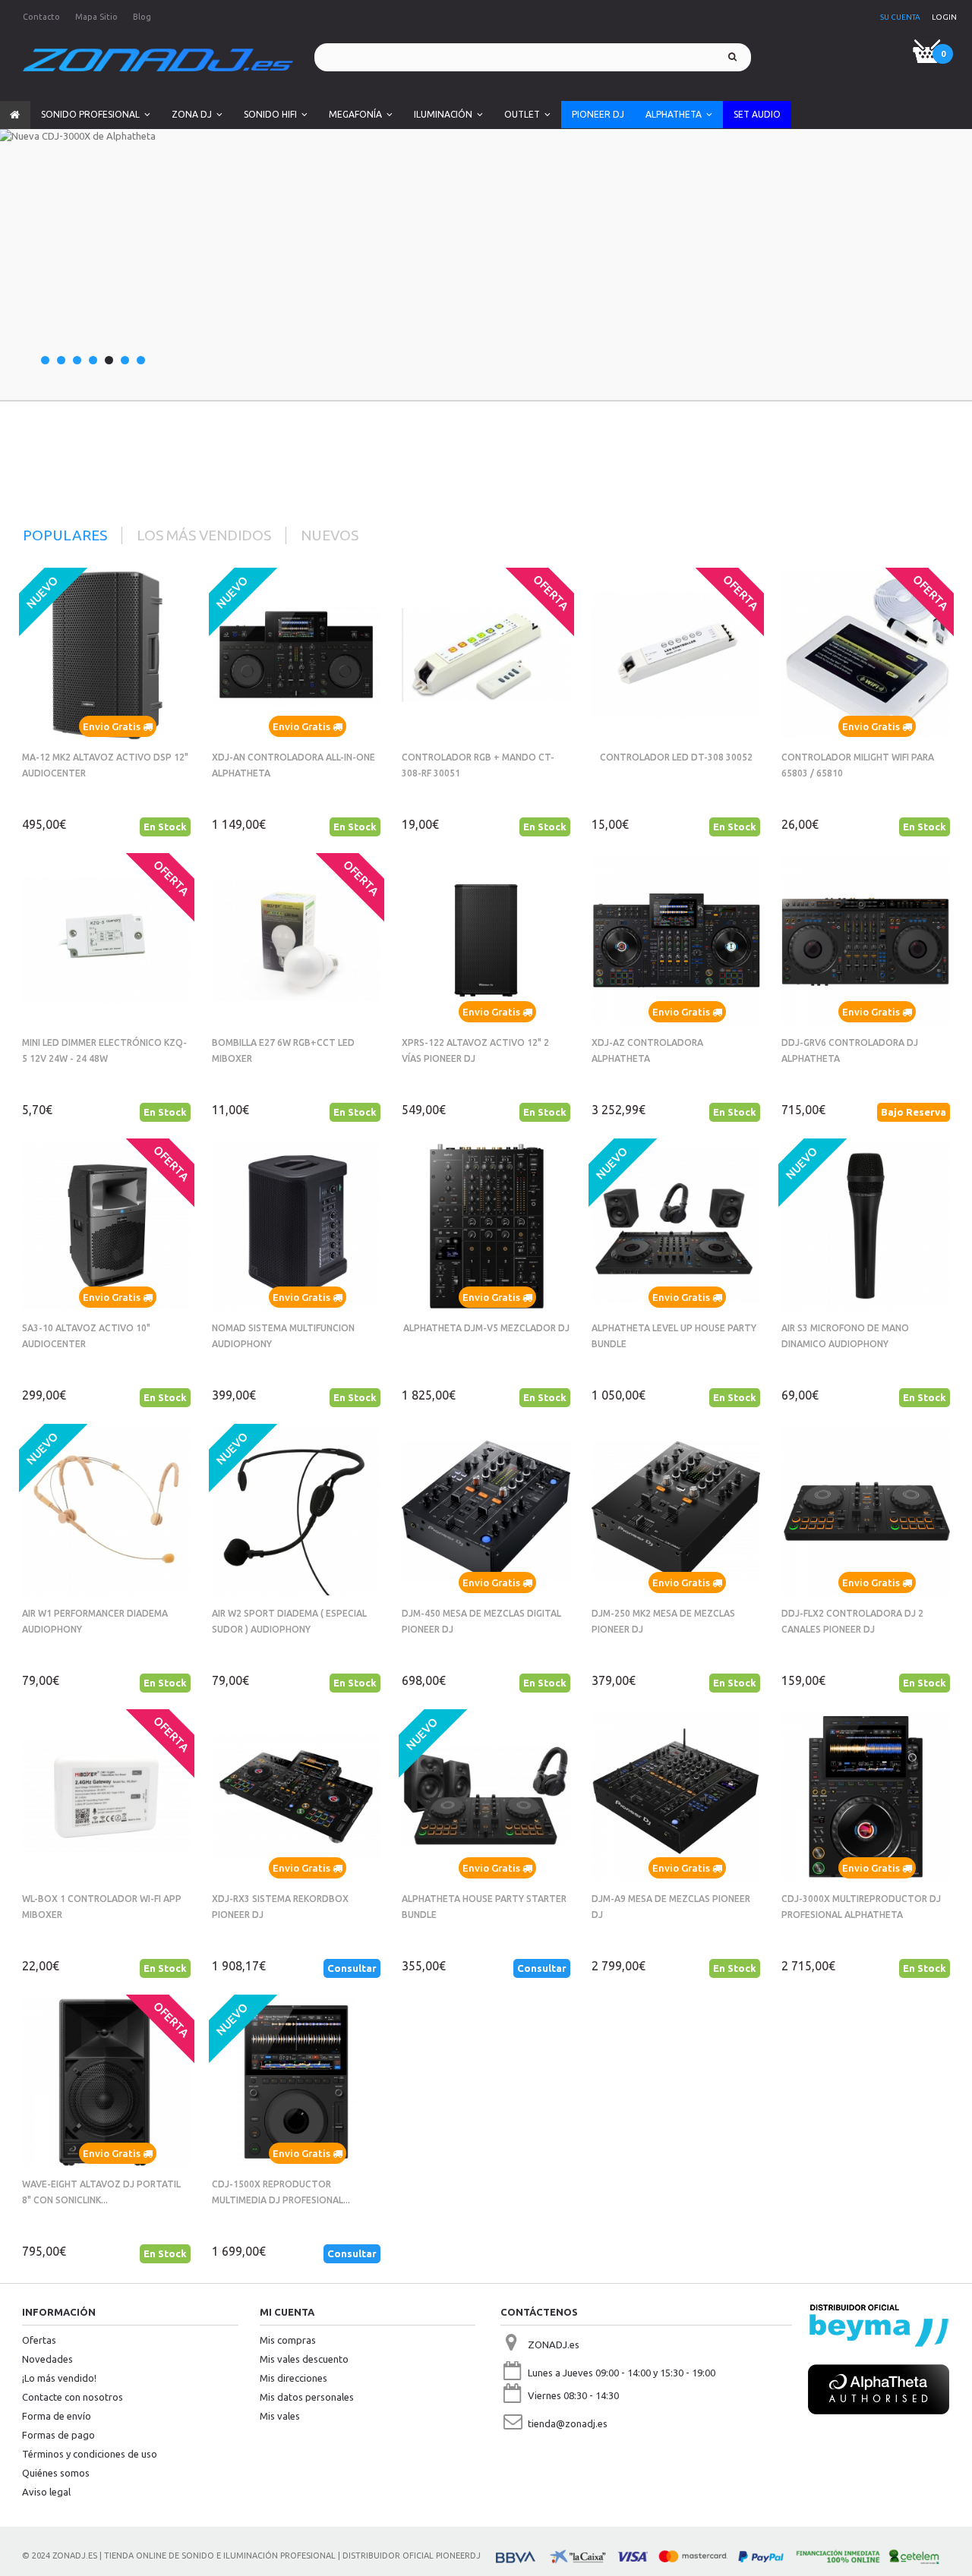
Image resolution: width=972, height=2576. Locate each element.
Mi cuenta (287, 2312)
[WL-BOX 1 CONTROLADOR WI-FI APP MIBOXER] (106, 1797)
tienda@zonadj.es (568, 2423)
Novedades (47, 2359)
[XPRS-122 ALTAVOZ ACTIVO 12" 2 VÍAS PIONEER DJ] (486, 940)
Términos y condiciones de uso (90, 2454)
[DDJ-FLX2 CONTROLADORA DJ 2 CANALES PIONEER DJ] (866, 1511)
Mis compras (288, 2340)
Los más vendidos (204, 535)
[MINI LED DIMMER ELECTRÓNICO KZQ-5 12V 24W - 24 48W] (106, 940)
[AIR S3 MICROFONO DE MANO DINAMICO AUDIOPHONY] (866, 1226)
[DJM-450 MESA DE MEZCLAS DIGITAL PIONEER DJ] (486, 1511)
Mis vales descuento (304, 2359)
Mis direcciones (293, 2378)
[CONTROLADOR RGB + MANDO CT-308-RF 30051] (486, 655)
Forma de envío (57, 2416)
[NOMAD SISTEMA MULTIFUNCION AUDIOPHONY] (296, 1226)
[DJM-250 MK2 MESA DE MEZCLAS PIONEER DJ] (676, 1511)
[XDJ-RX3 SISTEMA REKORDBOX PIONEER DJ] (296, 1797)
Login (944, 17)
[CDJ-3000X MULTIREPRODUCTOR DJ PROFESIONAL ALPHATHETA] (866, 1797)
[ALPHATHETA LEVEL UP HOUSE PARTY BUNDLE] (676, 1226)
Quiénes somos (56, 2473)
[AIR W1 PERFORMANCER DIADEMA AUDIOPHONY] (106, 1511)
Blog (142, 17)
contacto (41, 17)
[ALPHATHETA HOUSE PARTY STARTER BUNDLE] (486, 1797)
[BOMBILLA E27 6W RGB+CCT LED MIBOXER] (296, 940)
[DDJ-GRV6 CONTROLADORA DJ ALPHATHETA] (866, 940)
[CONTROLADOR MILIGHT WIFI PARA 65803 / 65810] (866, 655)
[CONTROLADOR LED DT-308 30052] (676, 655)
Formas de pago (58, 2435)
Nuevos (330, 535)
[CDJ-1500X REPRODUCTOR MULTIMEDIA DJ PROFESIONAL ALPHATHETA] (296, 2082)
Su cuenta (900, 17)
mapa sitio (96, 17)
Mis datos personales (307, 2397)
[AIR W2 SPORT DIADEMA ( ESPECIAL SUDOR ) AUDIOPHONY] (296, 1511)
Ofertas (39, 2340)
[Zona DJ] (158, 60)
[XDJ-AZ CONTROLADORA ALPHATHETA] (676, 940)
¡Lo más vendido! (59, 2378)
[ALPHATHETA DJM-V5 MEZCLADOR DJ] (486, 1226)
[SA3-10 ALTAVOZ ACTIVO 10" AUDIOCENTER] (106, 1226)
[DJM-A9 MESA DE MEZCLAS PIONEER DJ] (676, 1797)
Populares (65, 535)
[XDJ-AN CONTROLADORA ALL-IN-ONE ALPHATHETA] (296, 655)
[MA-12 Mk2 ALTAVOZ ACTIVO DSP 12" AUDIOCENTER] (106, 655)
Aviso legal (46, 2492)
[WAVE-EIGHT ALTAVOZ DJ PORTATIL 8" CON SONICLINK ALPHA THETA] (106, 2082)
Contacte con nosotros (73, 2397)
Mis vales (280, 2416)
